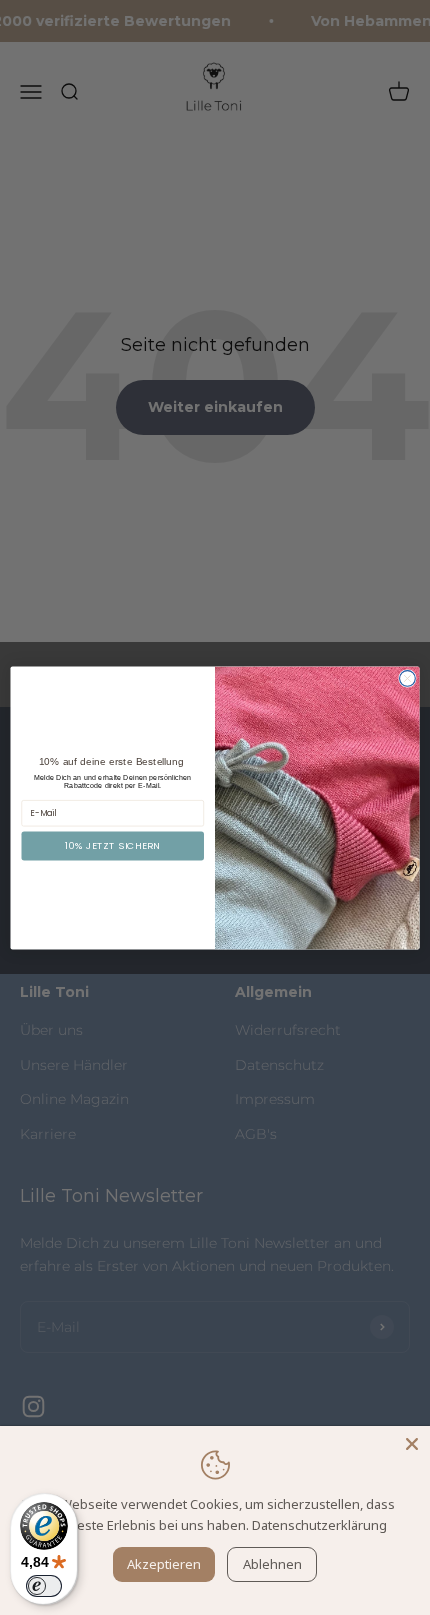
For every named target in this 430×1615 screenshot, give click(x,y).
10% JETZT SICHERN (112, 845)
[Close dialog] (408, 678)
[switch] (44, 1586)
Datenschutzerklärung (319, 1525)
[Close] (412, 1444)
